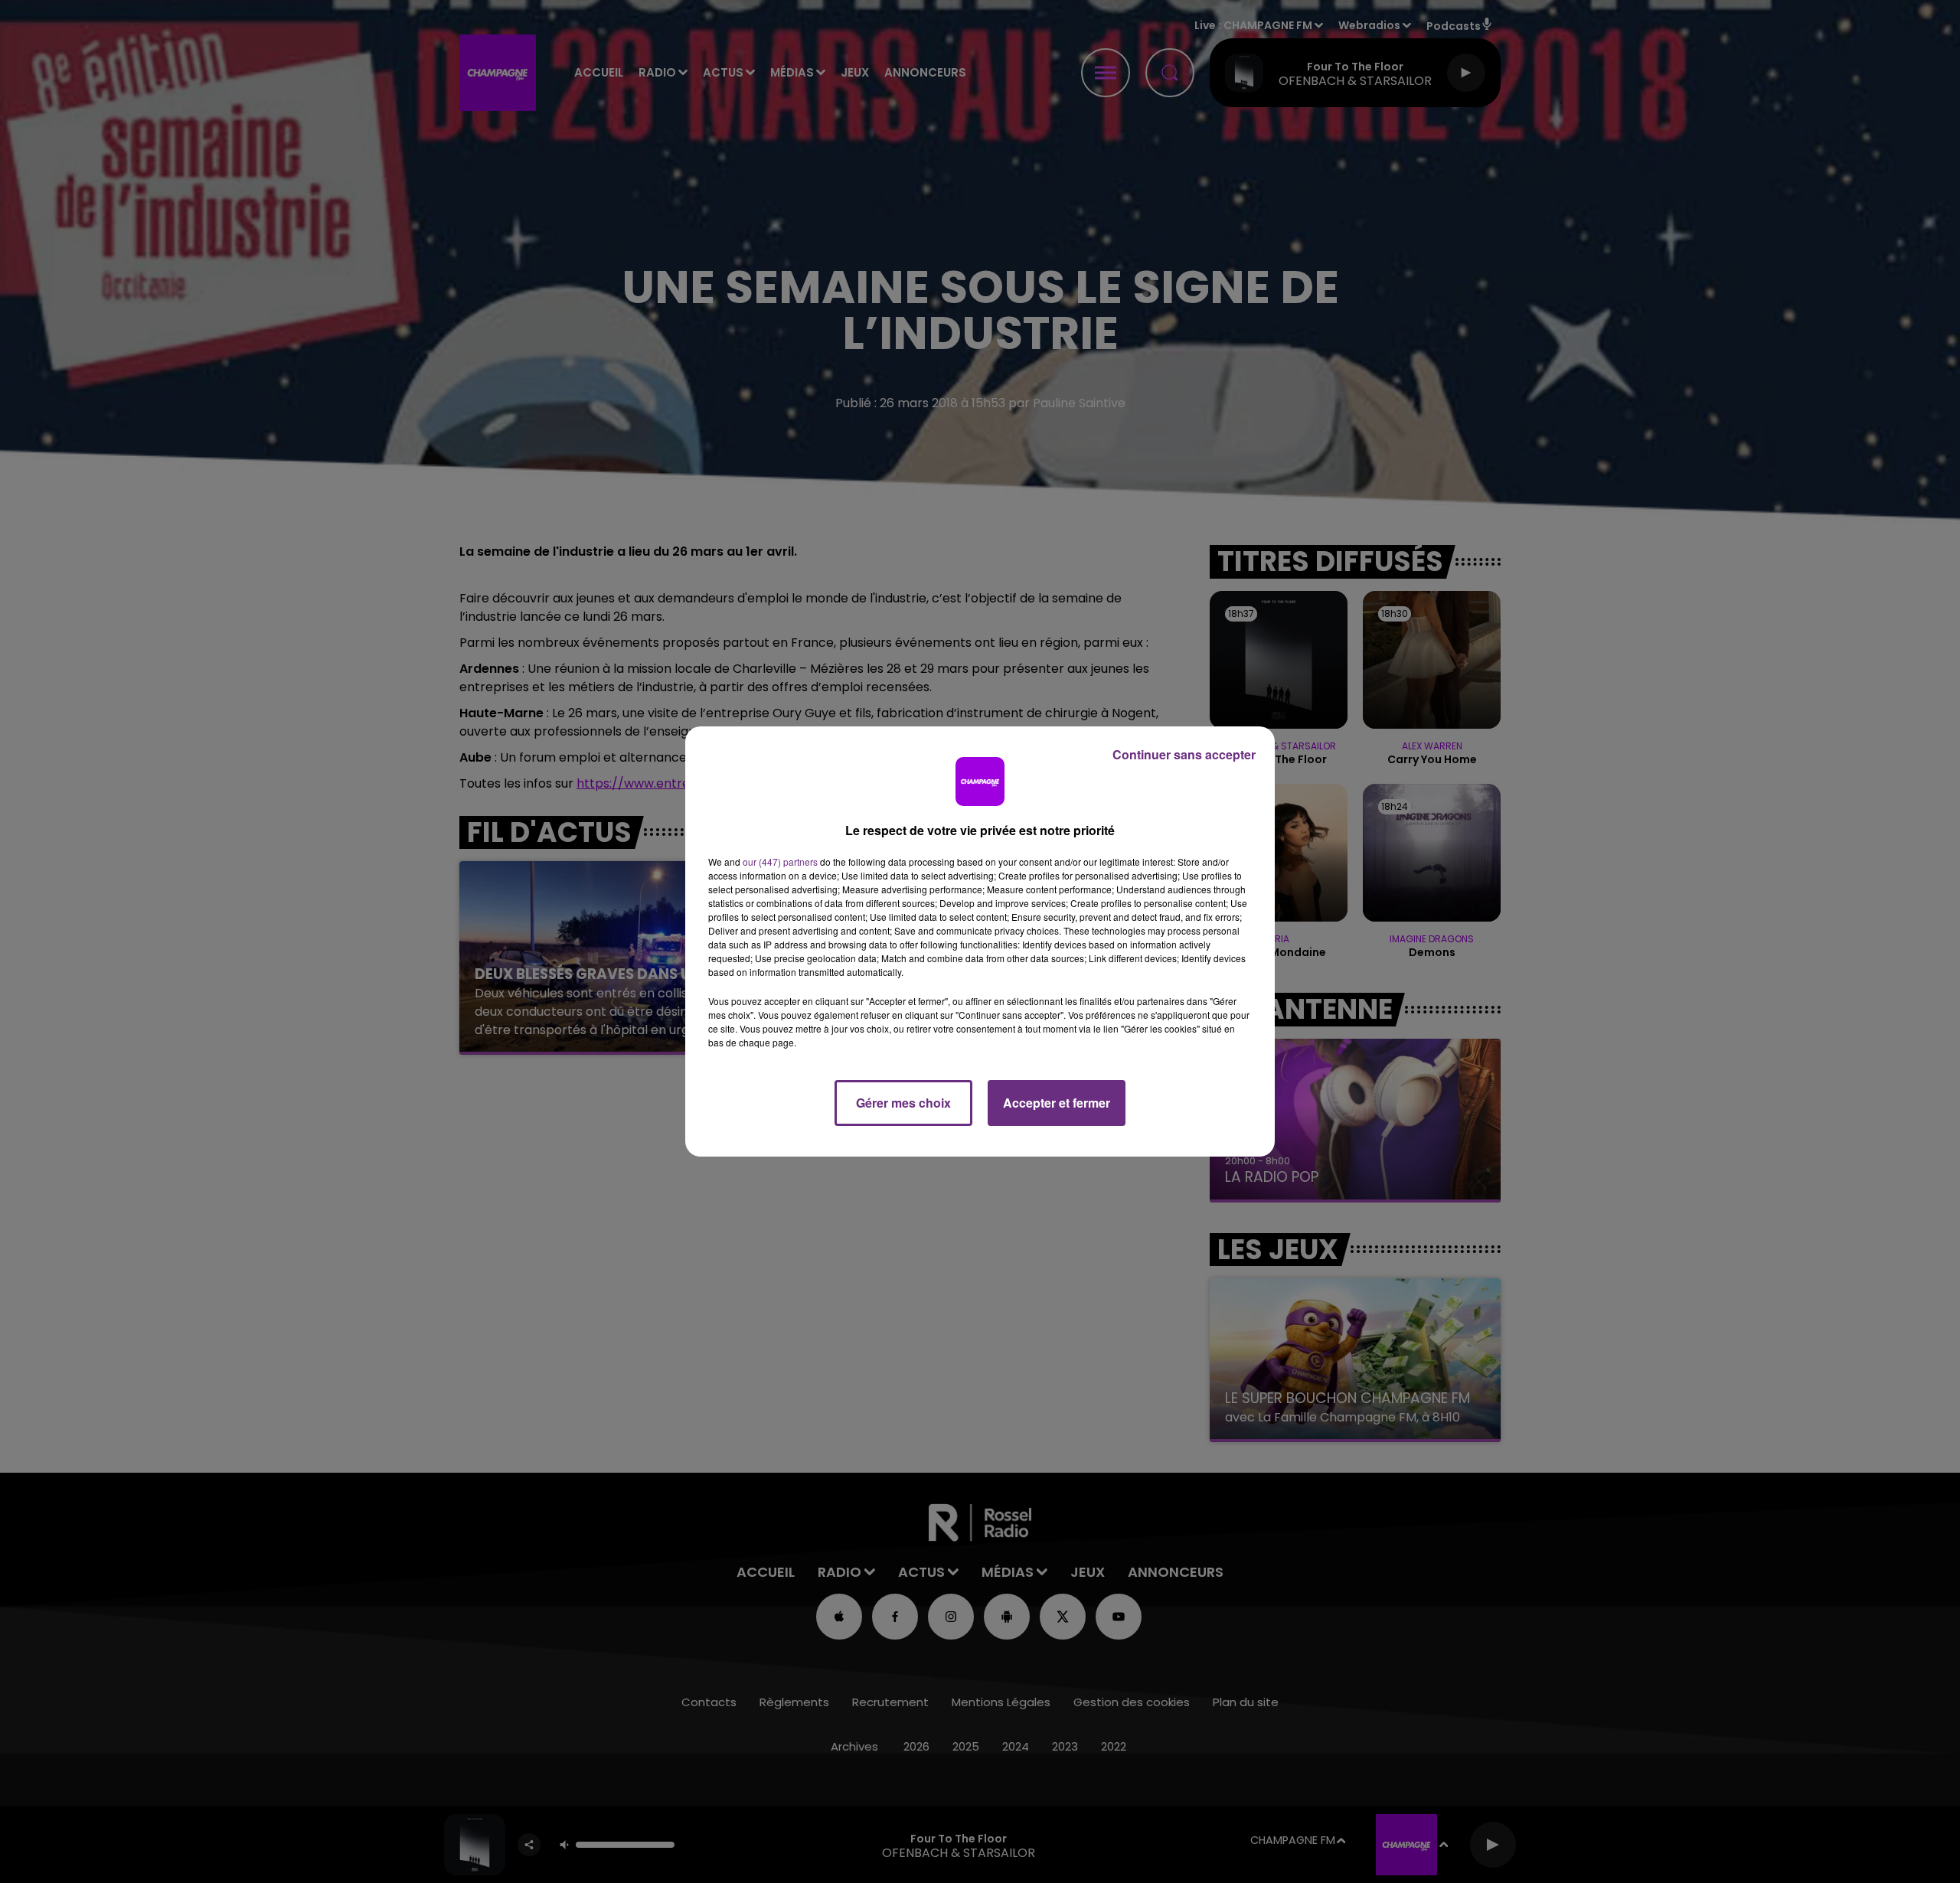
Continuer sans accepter (1184, 754)
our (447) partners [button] (780, 862)
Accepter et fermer (1057, 1103)
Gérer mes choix (903, 1103)
